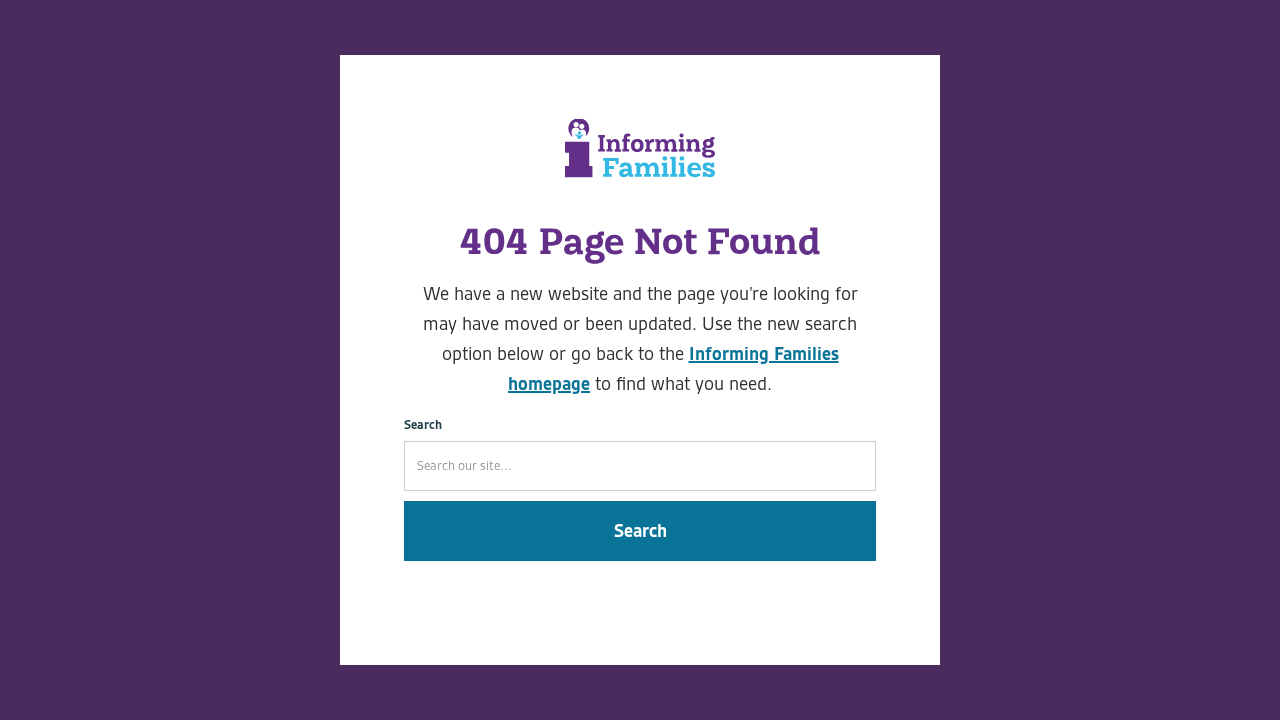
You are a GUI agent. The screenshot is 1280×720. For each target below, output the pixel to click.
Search (423, 424)
